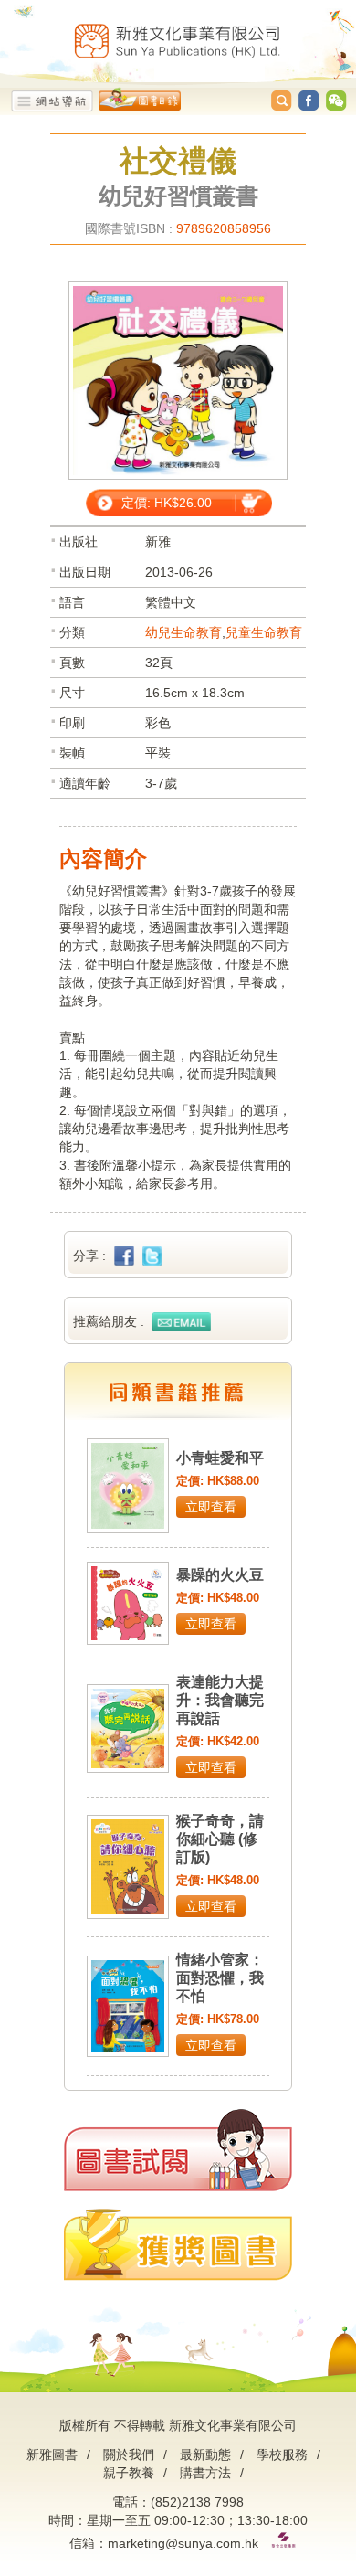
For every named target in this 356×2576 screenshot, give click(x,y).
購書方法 (205, 2473)
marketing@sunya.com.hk (183, 2543)
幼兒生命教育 (183, 632)
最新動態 (205, 2454)
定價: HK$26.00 (167, 503)
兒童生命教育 (264, 632)
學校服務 (282, 2454)
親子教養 (129, 2473)
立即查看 (211, 1507)
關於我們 (129, 2454)
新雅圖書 (52, 2454)
